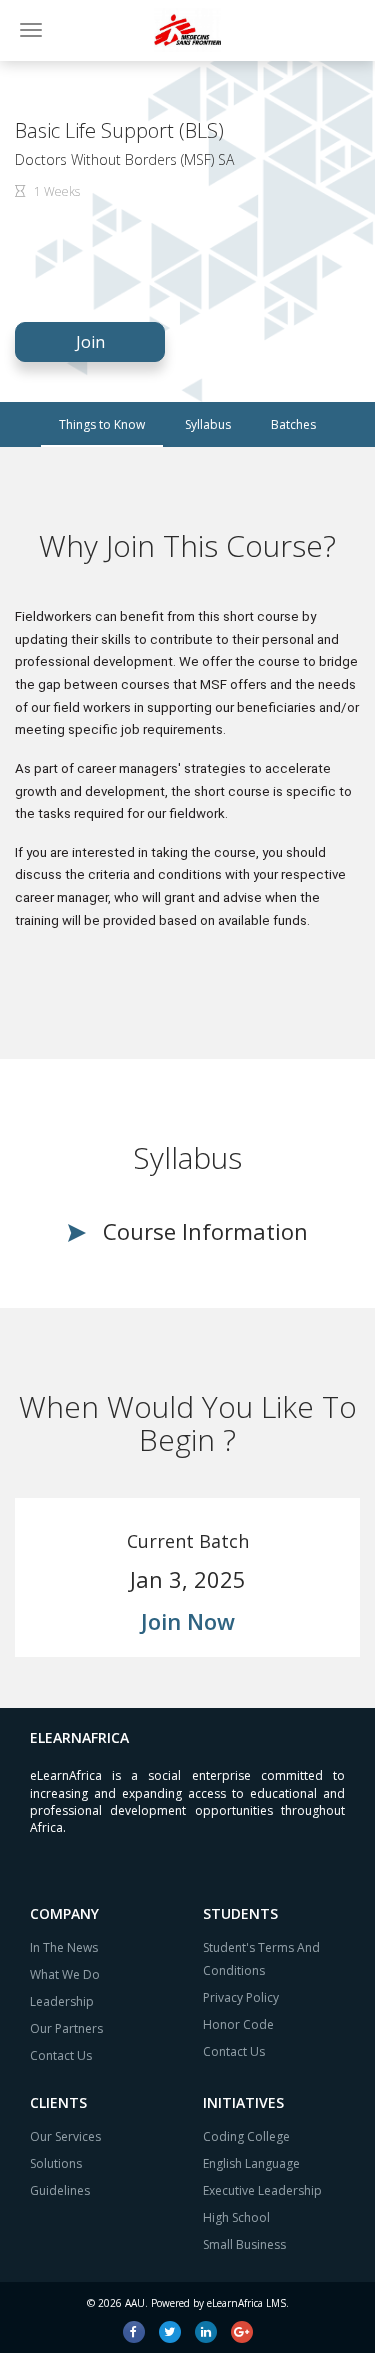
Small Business (244, 2244)
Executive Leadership (262, 2190)
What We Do (65, 1974)
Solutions (56, 2163)
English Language (251, 2163)
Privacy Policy (241, 1997)
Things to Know (102, 424)
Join (90, 342)
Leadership (62, 2001)
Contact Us (61, 2055)
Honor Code (238, 2024)
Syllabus (208, 424)
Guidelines (60, 2190)
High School (236, 2217)
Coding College (246, 2136)
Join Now (188, 1621)
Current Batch (188, 1541)
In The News (64, 1947)
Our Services (65, 2136)
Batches (293, 424)
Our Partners (66, 2028)
